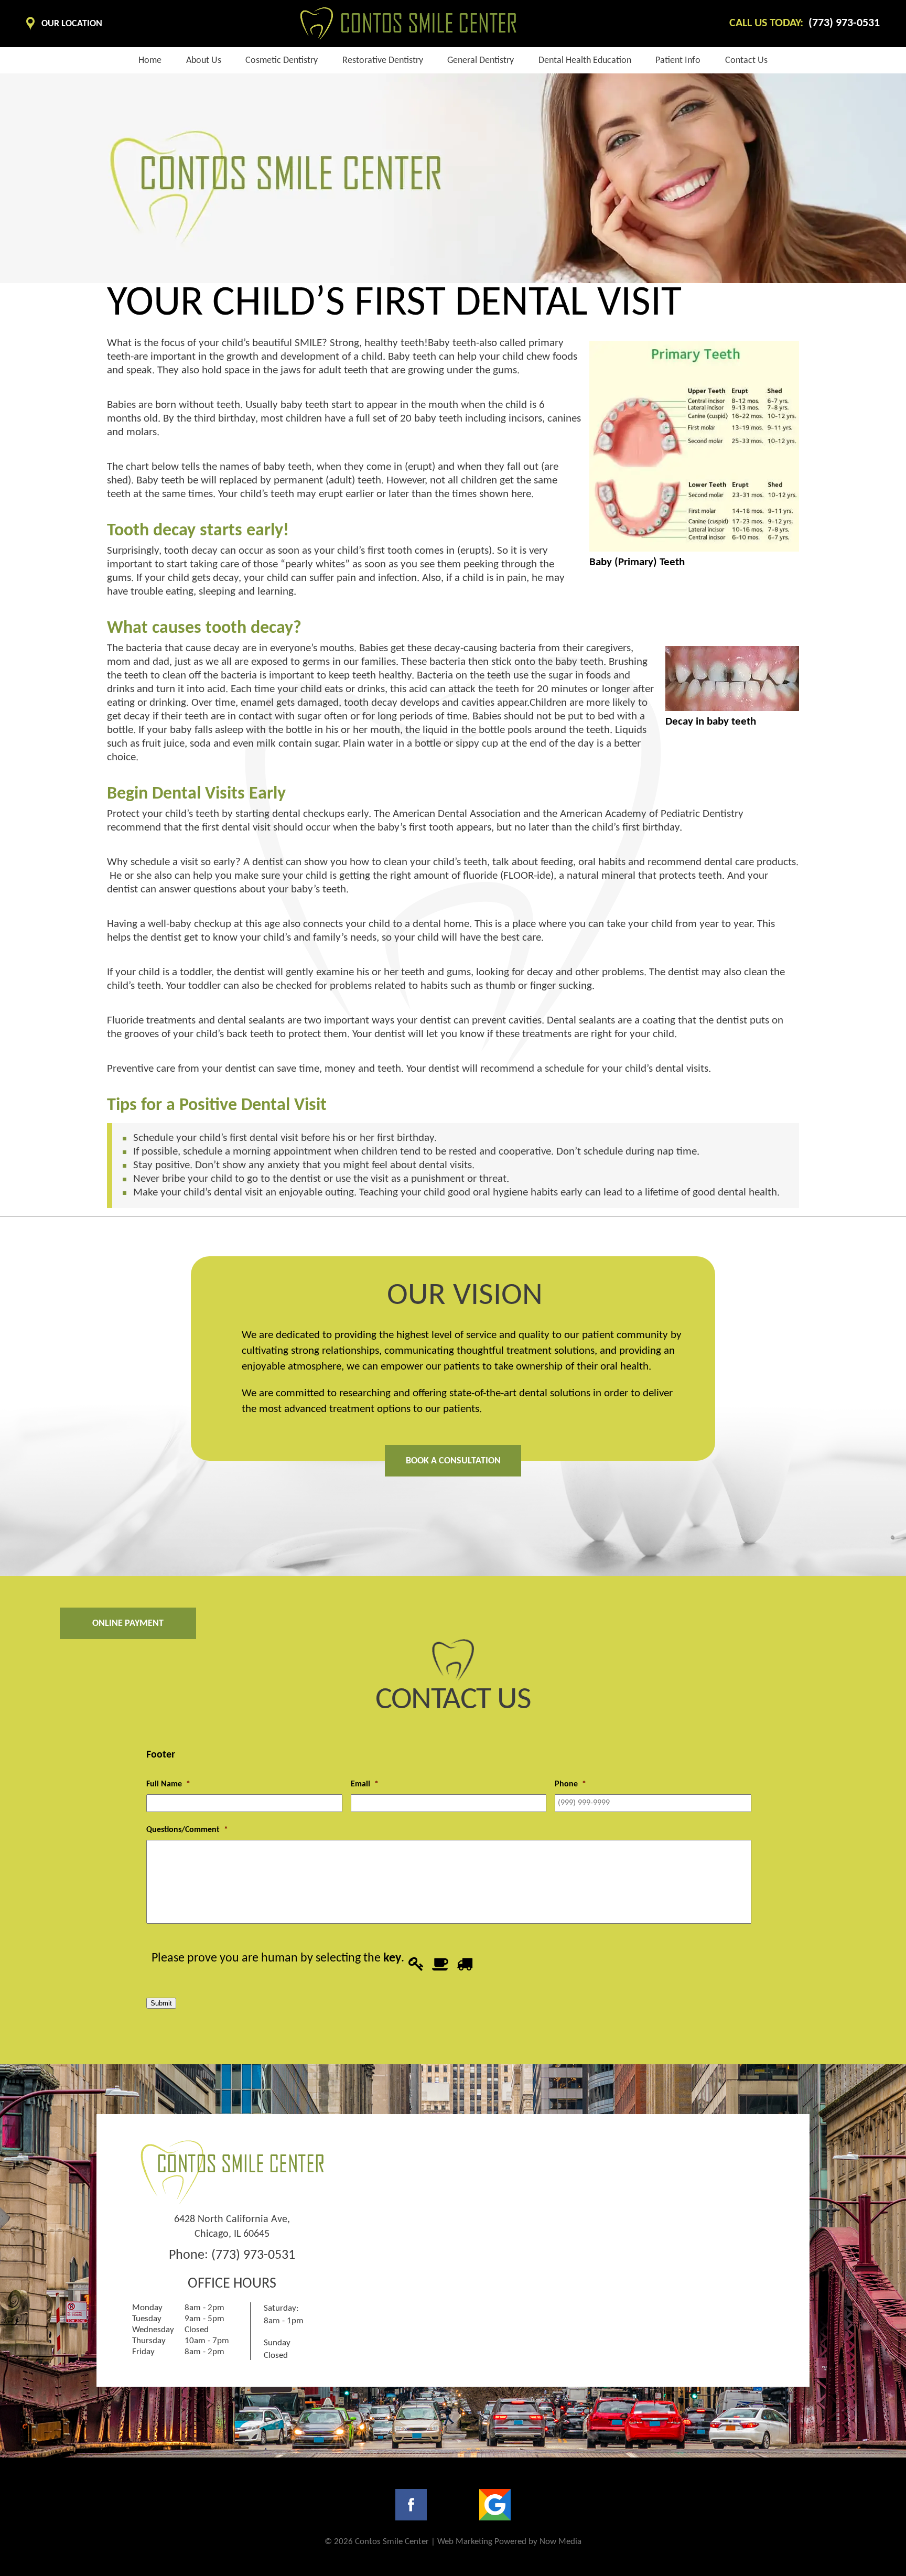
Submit (161, 2003)
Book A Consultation (453, 1461)
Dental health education (585, 61)
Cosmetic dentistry (282, 61)
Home (150, 61)
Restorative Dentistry (383, 61)
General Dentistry (481, 61)
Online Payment (128, 1624)
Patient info (678, 61)
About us (204, 61)
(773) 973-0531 (253, 2255)
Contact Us (746, 61)
